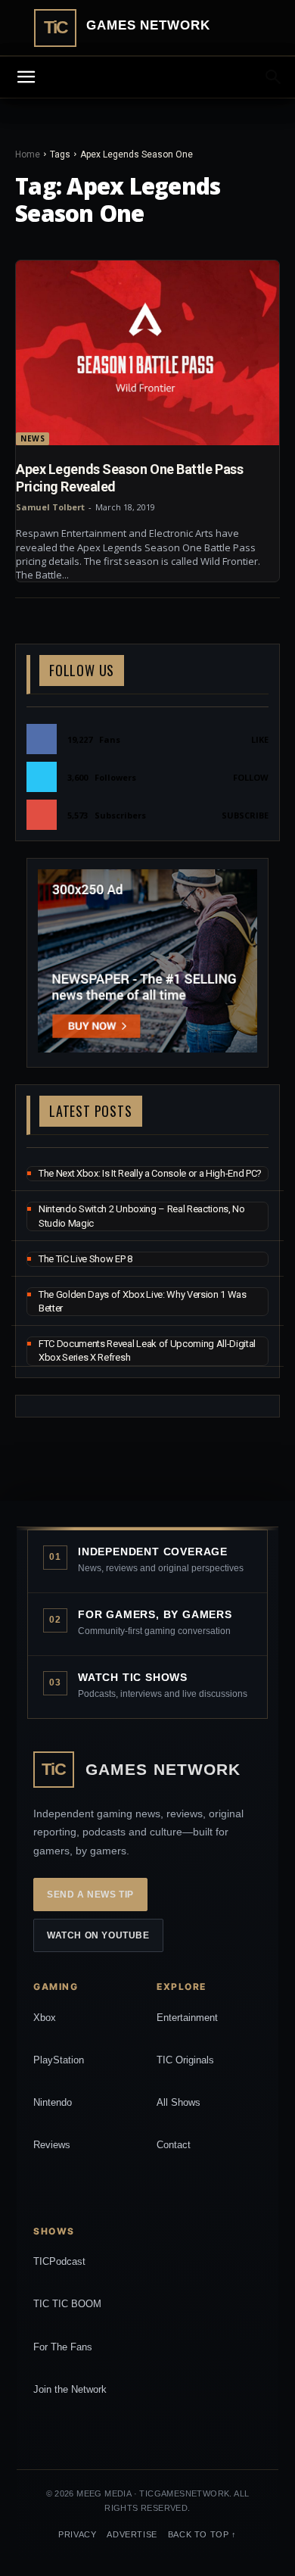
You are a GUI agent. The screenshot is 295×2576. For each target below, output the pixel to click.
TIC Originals (185, 2060)
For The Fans (63, 2347)
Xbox (45, 2018)
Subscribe (245, 815)
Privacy (77, 2534)
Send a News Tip (90, 1895)
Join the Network (70, 2389)
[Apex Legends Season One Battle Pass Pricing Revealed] (147, 353)
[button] (274, 77)
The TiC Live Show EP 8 (85, 1259)
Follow (251, 777)
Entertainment (187, 2018)
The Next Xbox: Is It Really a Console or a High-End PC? (150, 1173)
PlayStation (59, 2060)
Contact (174, 2145)
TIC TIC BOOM (67, 2304)
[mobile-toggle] (26, 77)
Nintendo (53, 2102)
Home (28, 154)
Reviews (52, 2145)
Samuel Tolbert (50, 507)
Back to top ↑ (202, 2534)
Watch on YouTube (98, 1935)
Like (260, 739)
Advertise (132, 2534)
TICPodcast (59, 2261)
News (33, 438)
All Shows (179, 2102)
